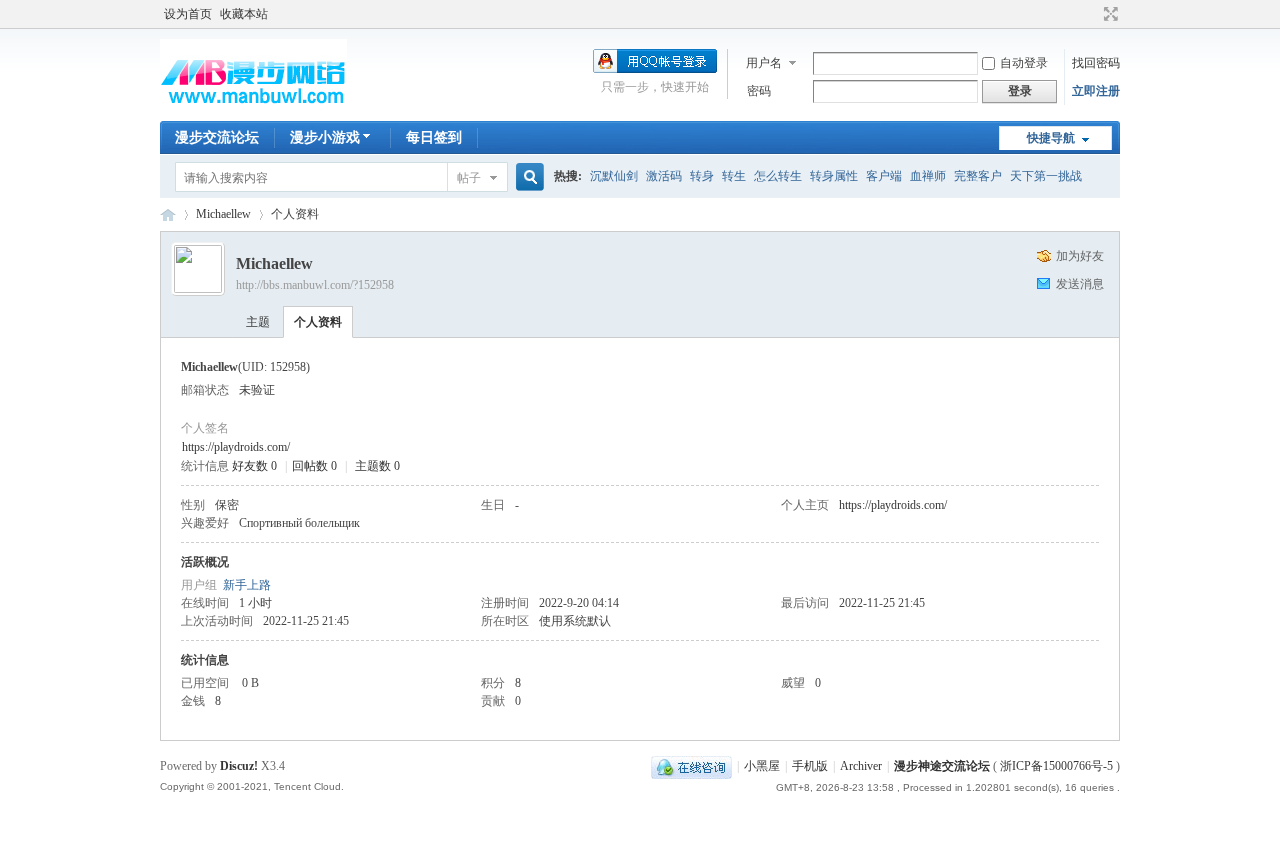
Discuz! (239, 766)
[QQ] (691, 766)
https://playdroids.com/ (236, 447)
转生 (734, 176)
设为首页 (188, 14)
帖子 (469, 178)
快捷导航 (1051, 138)
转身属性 (834, 176)
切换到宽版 (1108, 14)
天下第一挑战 (1046, 176)
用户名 (764, 63)
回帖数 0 (314, 466)
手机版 (810, 766)
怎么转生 (778, 176)
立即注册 (1096, 91)
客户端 (884, 176)
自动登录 (1024, 63)
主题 (258, 322)
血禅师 (928, 176)
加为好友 (1080, 256)
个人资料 (318, 322)
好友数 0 (254, 466)
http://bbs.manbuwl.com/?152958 (315, 285)
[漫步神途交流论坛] (253, 109)
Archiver (861, 766)
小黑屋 (762, 766)
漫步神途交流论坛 (168, 214)
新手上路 (247, 585)
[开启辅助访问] (1092, 14)
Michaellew (223, 214)
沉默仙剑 (614, 176)
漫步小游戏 (325, 137)
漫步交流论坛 (217, 137)
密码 (759, 91)
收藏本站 (244, 14)
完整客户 (978, 176)
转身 (702, 176)
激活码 (664, 176)
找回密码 (1096, 63)
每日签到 (434, 137)
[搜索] (527, 177)
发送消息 (1080, 284)
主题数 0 (377, 466)
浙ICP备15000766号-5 (1056, 766)
